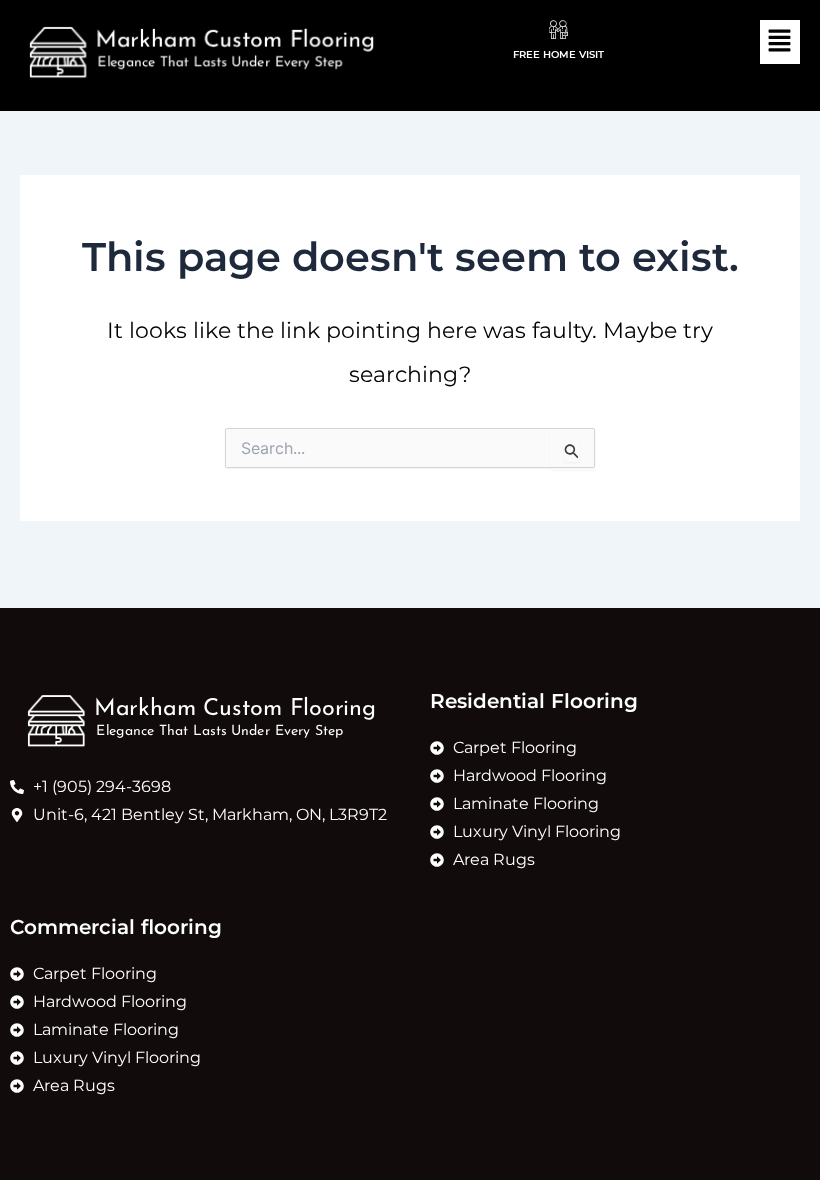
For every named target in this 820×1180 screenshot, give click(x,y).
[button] (780, 42)
